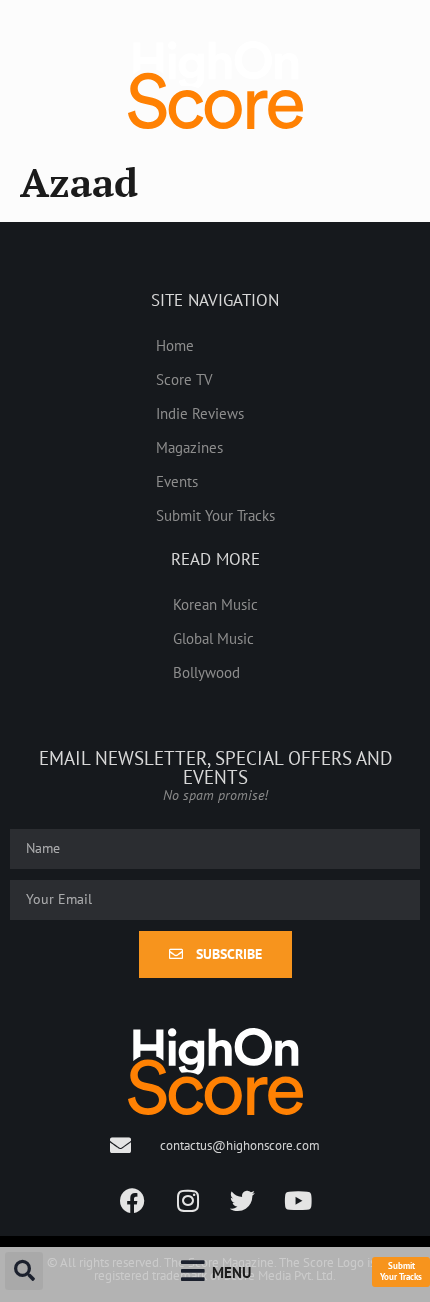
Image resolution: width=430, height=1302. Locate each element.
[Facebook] (133, 1201)
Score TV (184, 379)
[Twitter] (243, 1201)
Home (175, 345)
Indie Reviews (200, 413)
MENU (231, 1272)
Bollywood (206, 672)
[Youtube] (298, 1201)
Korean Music (215, 604)
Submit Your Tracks (215, 515)
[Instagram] (188, 1201)
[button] (24, 1271)
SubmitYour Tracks (401, 1271)
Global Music (213, 638)
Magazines (189, 447)
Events (177, 481)
